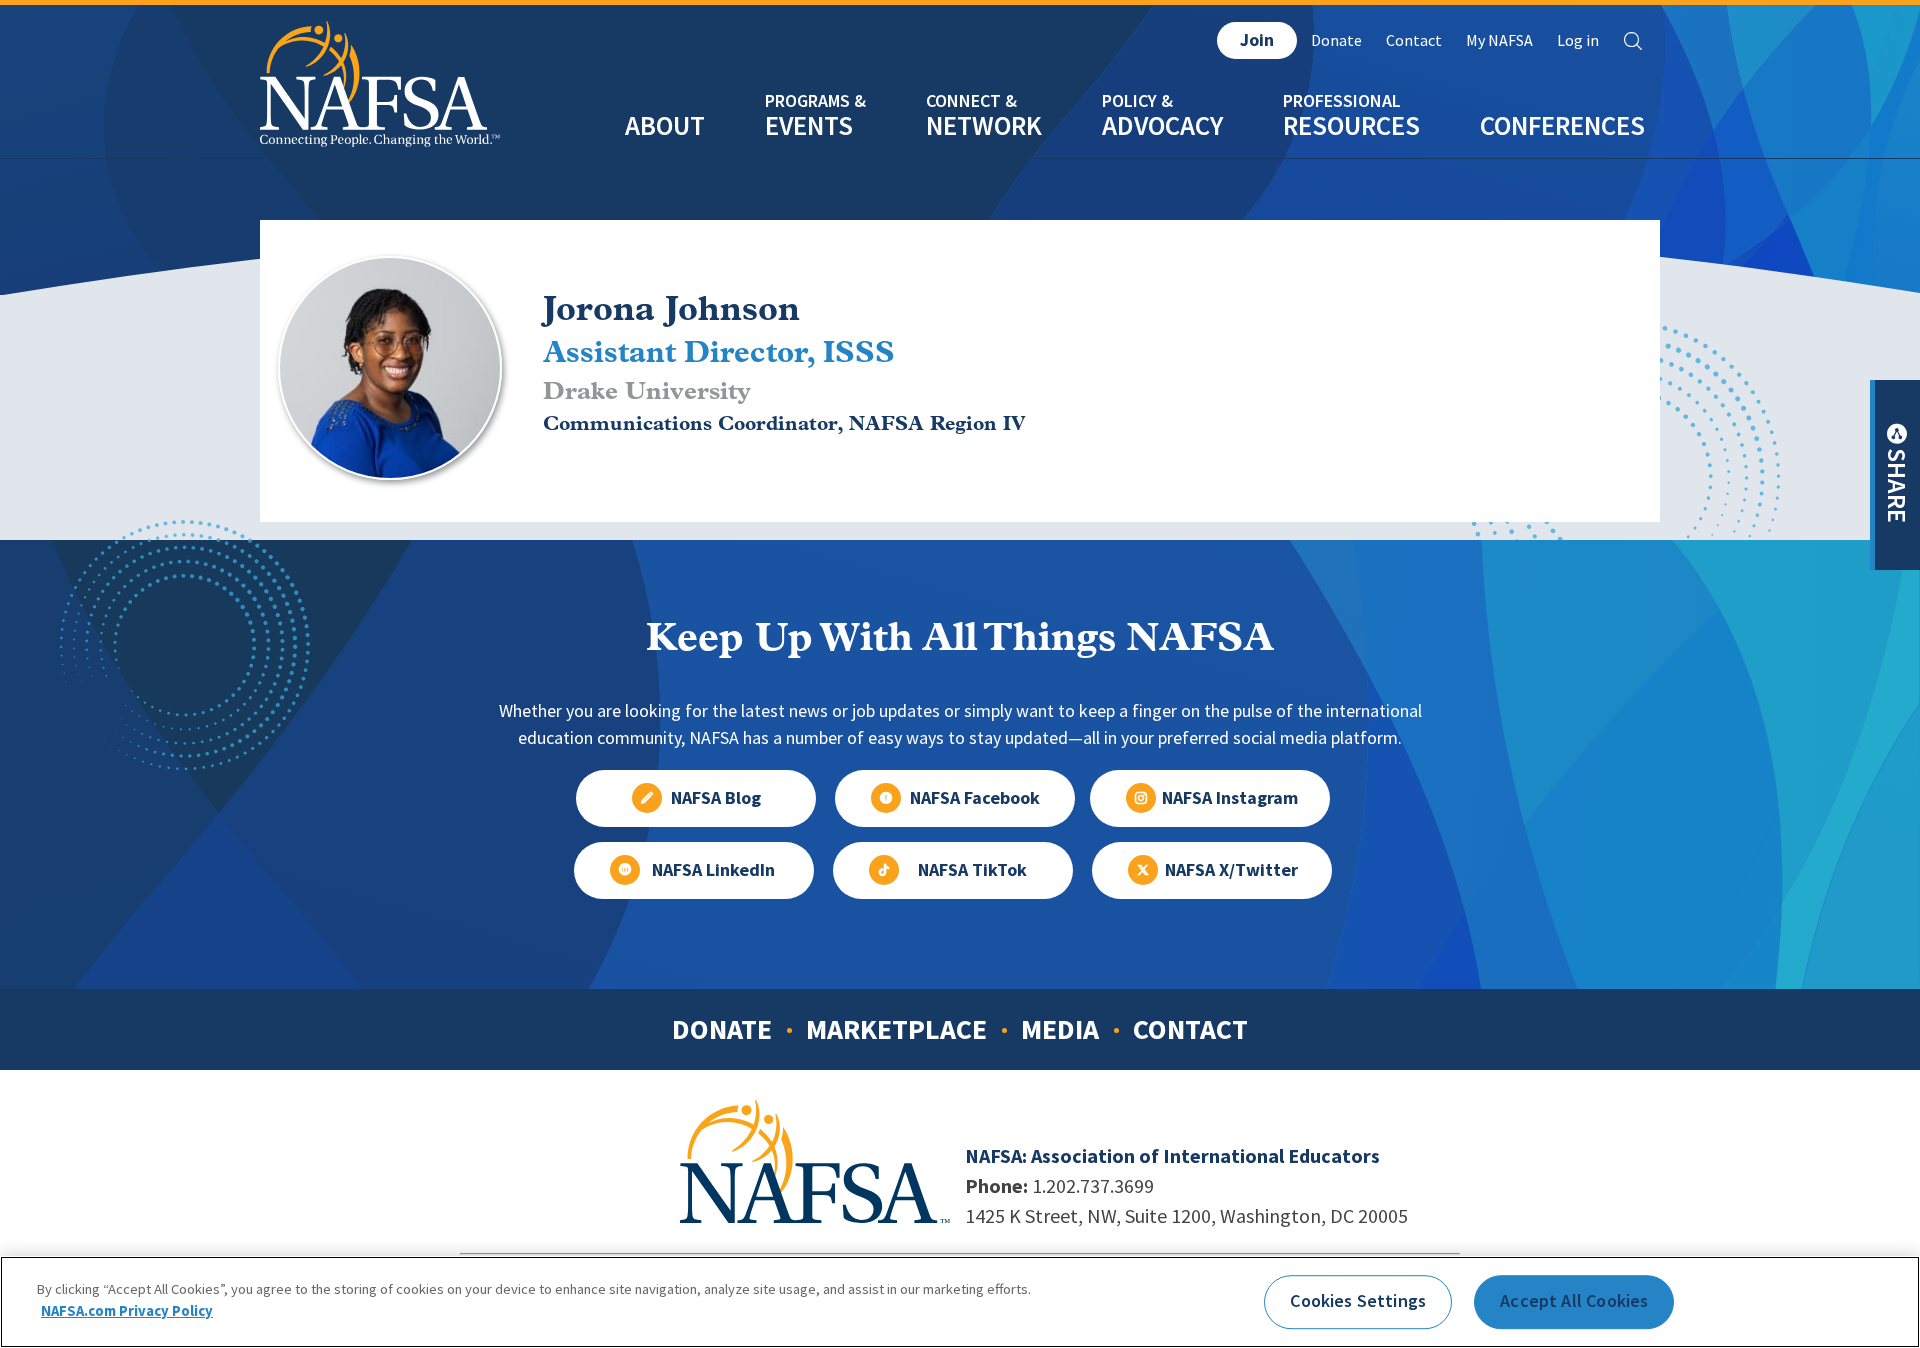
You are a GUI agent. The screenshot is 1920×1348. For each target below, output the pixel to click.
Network (984, 125)
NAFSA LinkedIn (713, 870)
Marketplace (896, 1029)
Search (1633, 41)
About (665, 125)
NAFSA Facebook (975, 798)
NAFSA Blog (716, 798)
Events (809, 125)
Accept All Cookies (1574, 1301)
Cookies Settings (1358, 1301)
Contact (1414, 40)
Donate (1336, 40)
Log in (1578, 40)
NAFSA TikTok (972, 870)
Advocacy (1162, 125)
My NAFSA (1499, 40)
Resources (1351, 125)
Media (1060, 1029)
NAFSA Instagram (1230, 798)
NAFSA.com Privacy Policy (127, 1310)
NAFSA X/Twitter (1231, 870)
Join (1257, 40)
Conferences (1562, 125)
